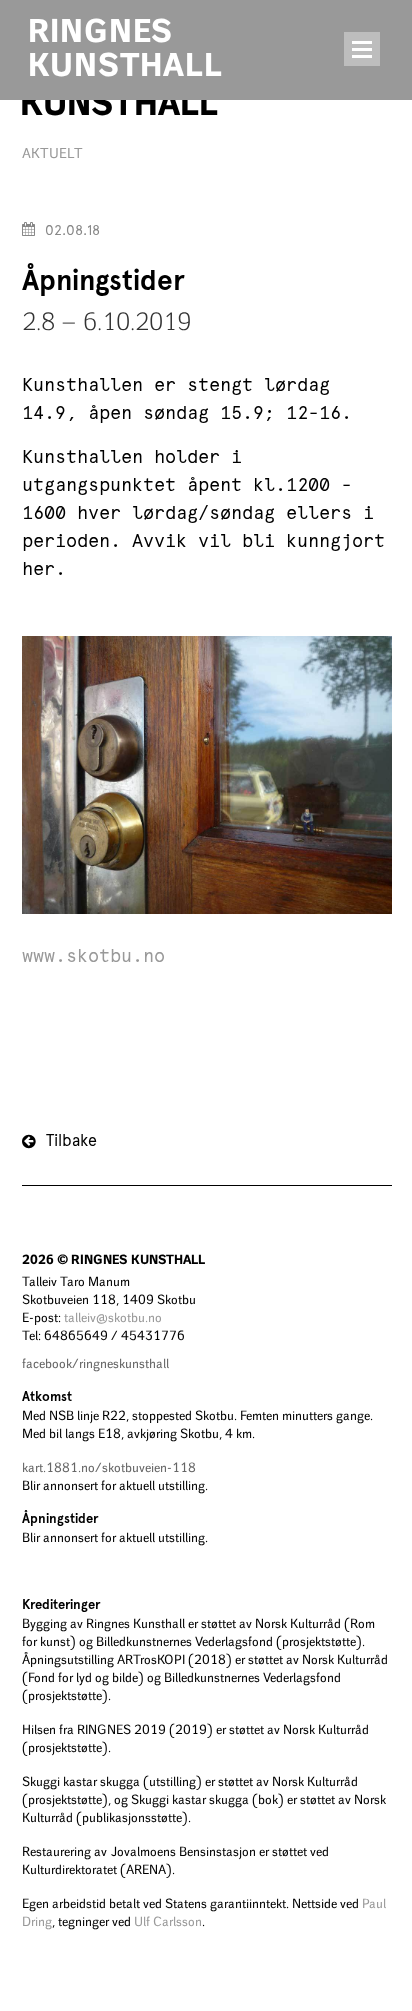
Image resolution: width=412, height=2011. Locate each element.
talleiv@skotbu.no (113, 1317)
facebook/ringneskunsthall (95, 1363)
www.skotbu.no (93, 957)
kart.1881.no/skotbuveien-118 (109, 1467)
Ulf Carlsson (168, 1921)
